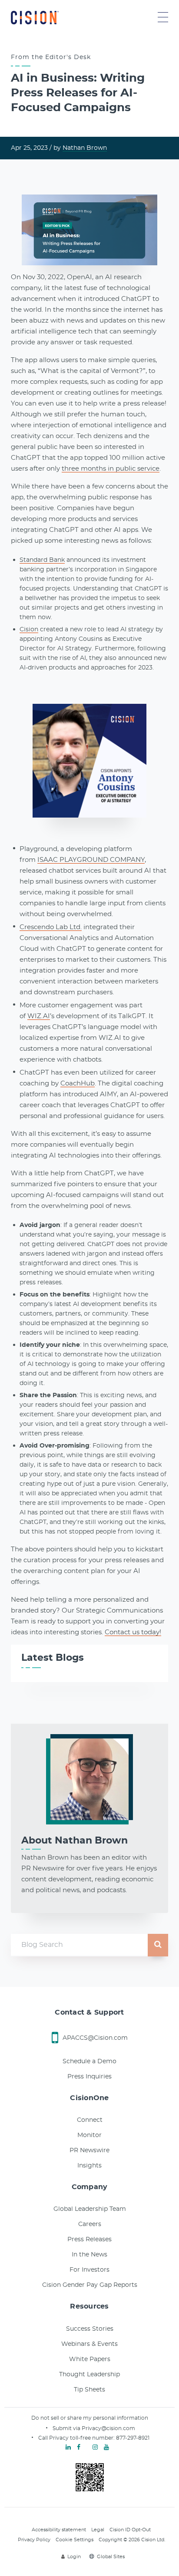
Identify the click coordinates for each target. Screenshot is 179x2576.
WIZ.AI (39, 1016)
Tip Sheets (89, 2390)
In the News (89, 2255)
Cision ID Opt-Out (130, 2530)
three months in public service (111, 469)
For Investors (89, 2270)
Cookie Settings (75, 2540)
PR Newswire (89, 2151)
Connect (90, 2120)
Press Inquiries (89, 2077)
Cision (29, 630)
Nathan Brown (85, 148)
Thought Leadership (89, 2375)
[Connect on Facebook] (79, 2447)
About (75, 1840)
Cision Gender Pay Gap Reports (90, 2285)
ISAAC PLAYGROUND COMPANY (91, 860)
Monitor (89, 2135)
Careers (90, 2224)
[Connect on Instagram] (95, 2447)
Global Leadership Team (90, 2209)
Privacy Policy (34, 2540)
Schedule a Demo (89, 2061)
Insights (89, 2166)
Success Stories (90, 2329)
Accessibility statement (59, 2530)
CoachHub (78, 1084)
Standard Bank (42, 560)
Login (74, 2557)
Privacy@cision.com (108, 2428)
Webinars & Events (89, 2344)
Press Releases (89, 2240)
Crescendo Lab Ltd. (51, 927)
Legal (98, 2530)
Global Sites (111, 2557)
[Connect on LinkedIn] (68, 2447)
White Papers (90, 2359)
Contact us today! (133, 1632)
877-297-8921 (133, 2438)
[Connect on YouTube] (106, 2447)
